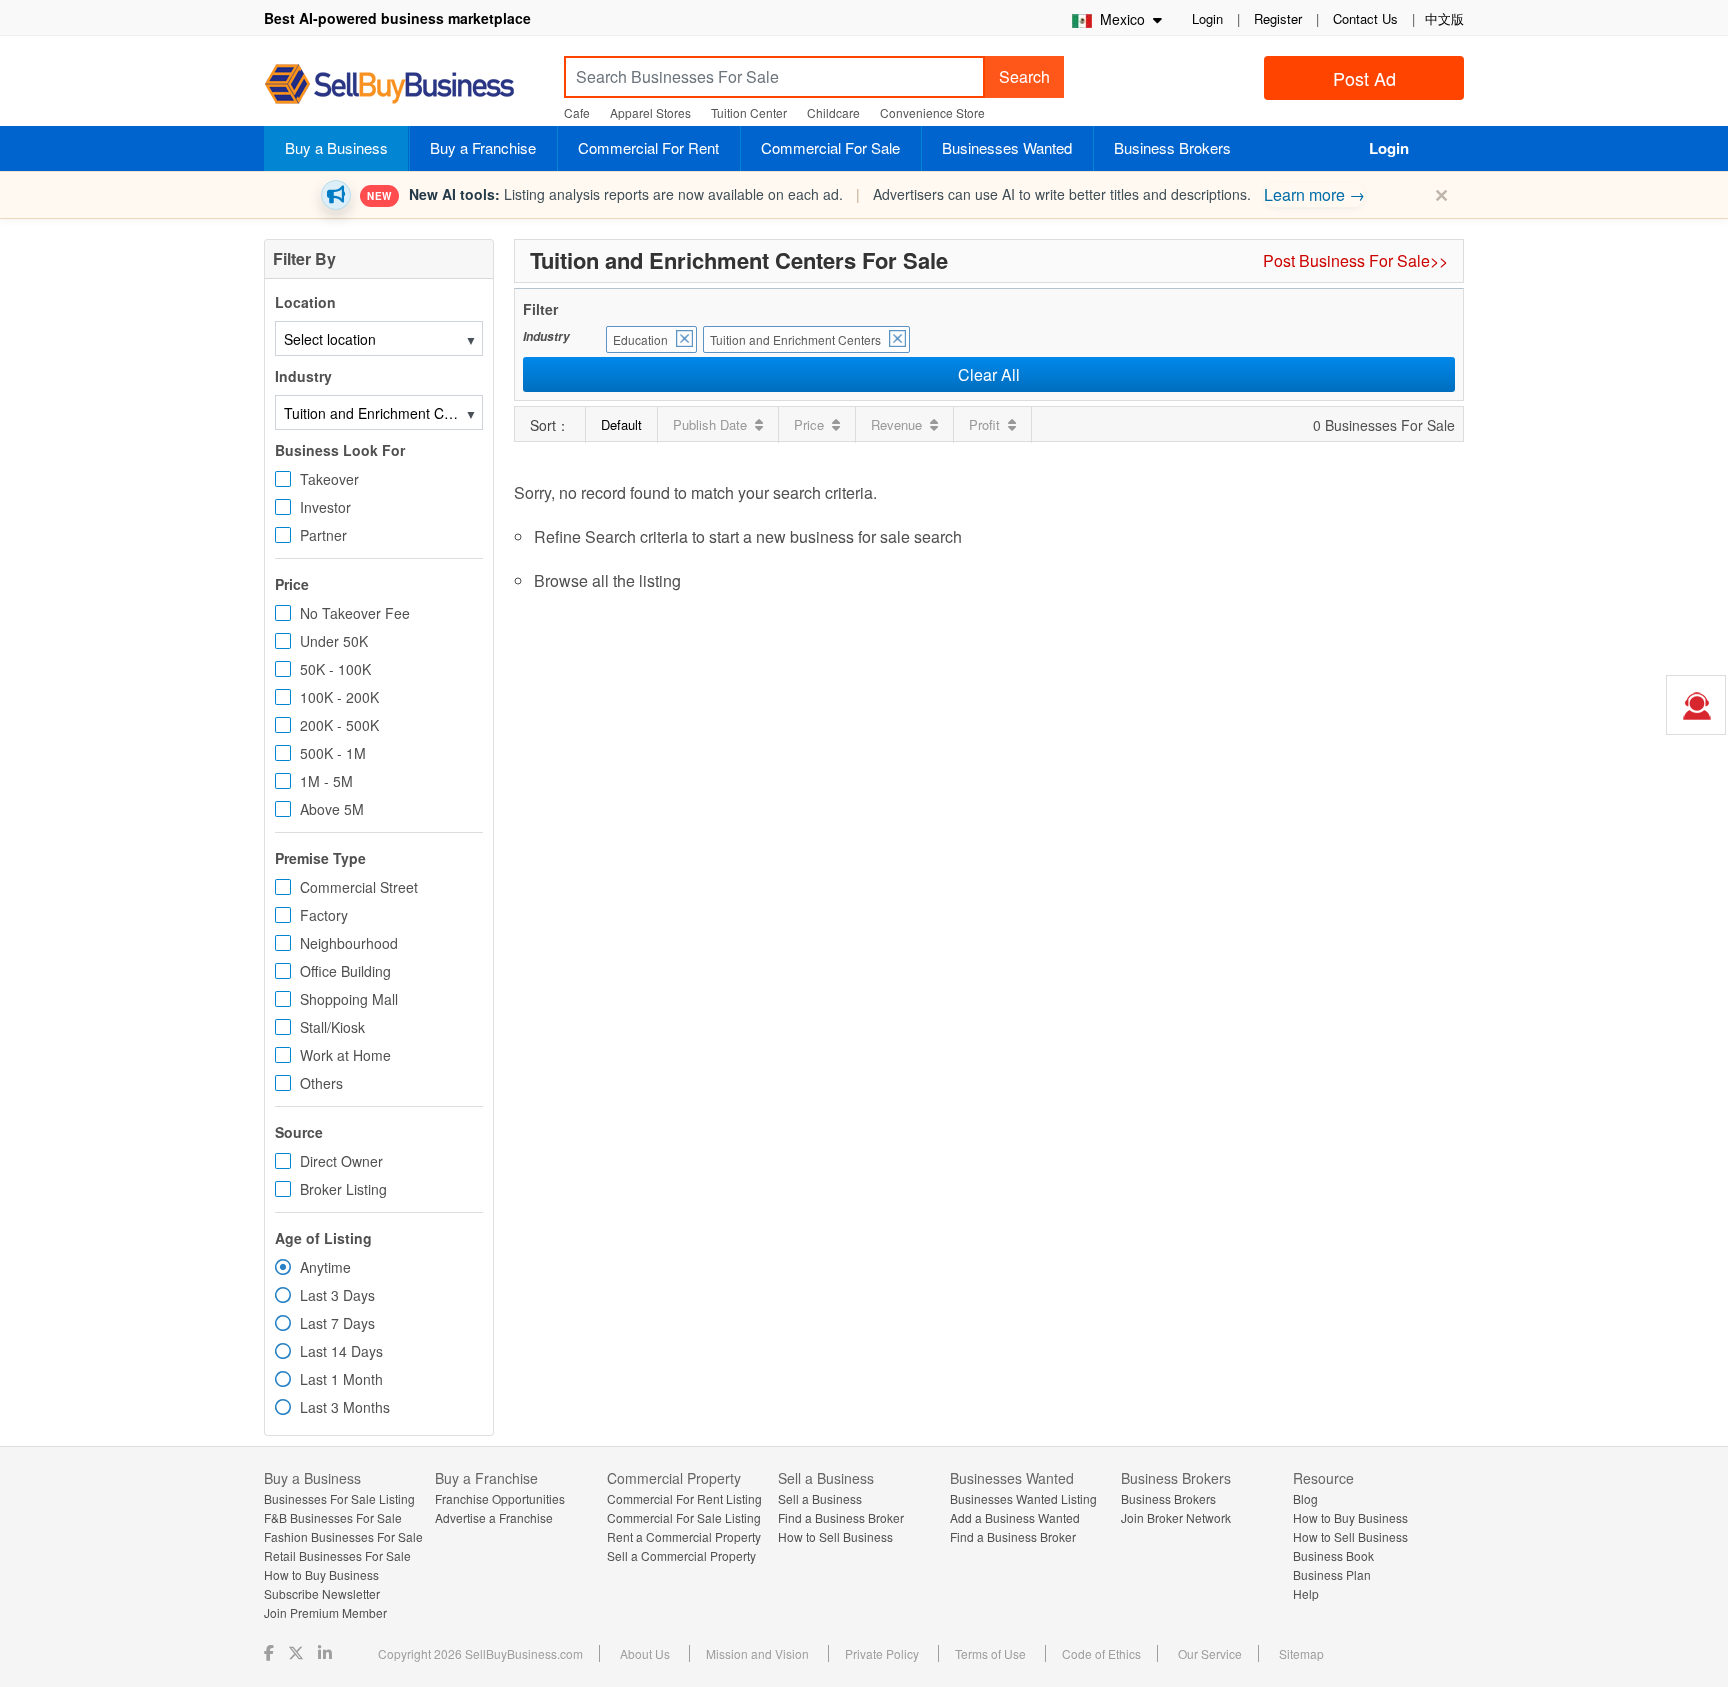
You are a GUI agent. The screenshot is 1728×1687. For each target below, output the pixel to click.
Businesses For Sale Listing (339, 1498)
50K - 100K (335, 669)
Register (1278, 18)
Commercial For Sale (830, 147)
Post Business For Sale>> (1355, 260)
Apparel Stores (650, 112)
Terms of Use (990, 1653)
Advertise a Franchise (494, 1517)
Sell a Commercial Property (681, 1555)
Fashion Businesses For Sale (343, 1536)
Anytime (325, 1267)
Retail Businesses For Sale (337, 1555)
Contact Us (1365, 18)
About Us (645, 1653)
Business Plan (1332, 1574)
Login (1207, 18)
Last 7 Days (337, 1323)
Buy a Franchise (483, 147)
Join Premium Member (325, 1612)
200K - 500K (339, 725)
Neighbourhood (349, 943)
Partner (323, 535)
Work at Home (345, 1055)
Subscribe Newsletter (322, 1593)
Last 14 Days (341, 1351)
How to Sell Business (835, 1536)
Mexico (1120, 19)
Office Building (345, 971)
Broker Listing (343, 1189)
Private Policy (882, 1653)
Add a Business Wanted (1015, 1517)
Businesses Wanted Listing (1023, 1498)
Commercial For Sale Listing (684, 1517)
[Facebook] (271, 1652)
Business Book (1333, 1555)
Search (1024, 76)
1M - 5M (326, 781)
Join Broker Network (1176, 1517)
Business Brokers (1172, 147)
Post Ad (1364, 78)
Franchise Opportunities (500, 1498)
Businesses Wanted (1007, 147)
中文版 (1444, 18)
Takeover (329, 479)
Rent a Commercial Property (684, 1536)
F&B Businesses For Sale (333, 1517)
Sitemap (1301, 1653)
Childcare (833, 112)
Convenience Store (932, 112)
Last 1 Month (341, 1379)
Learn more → (1314, 194)
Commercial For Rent (648, 147)
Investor (325, 507)
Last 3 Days (337, 1295)
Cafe (577, 112)
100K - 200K (339, 697)
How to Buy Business (321, 1574)
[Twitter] (298, 1652)
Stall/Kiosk (332, 1027)
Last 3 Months (345, 1407)
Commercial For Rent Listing (684, 1498)
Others (321, 1083)
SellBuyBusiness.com (404, 84)
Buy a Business (336, 147)
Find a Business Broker (841, 1517)
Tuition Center (749, 112)
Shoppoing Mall (349, 999)
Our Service (1210, 1653)
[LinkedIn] (327, 1652)
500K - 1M (333, 753)
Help (1306, 1593)
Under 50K (334, 641)
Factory (324, 915)
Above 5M (332, 809)
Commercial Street (359, 887)
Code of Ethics (1101, 1653)
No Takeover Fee (355, 613)
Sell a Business (820, 1498)
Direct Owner (341, 1161)
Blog (1305, 1498)
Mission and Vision (757, 1653)
